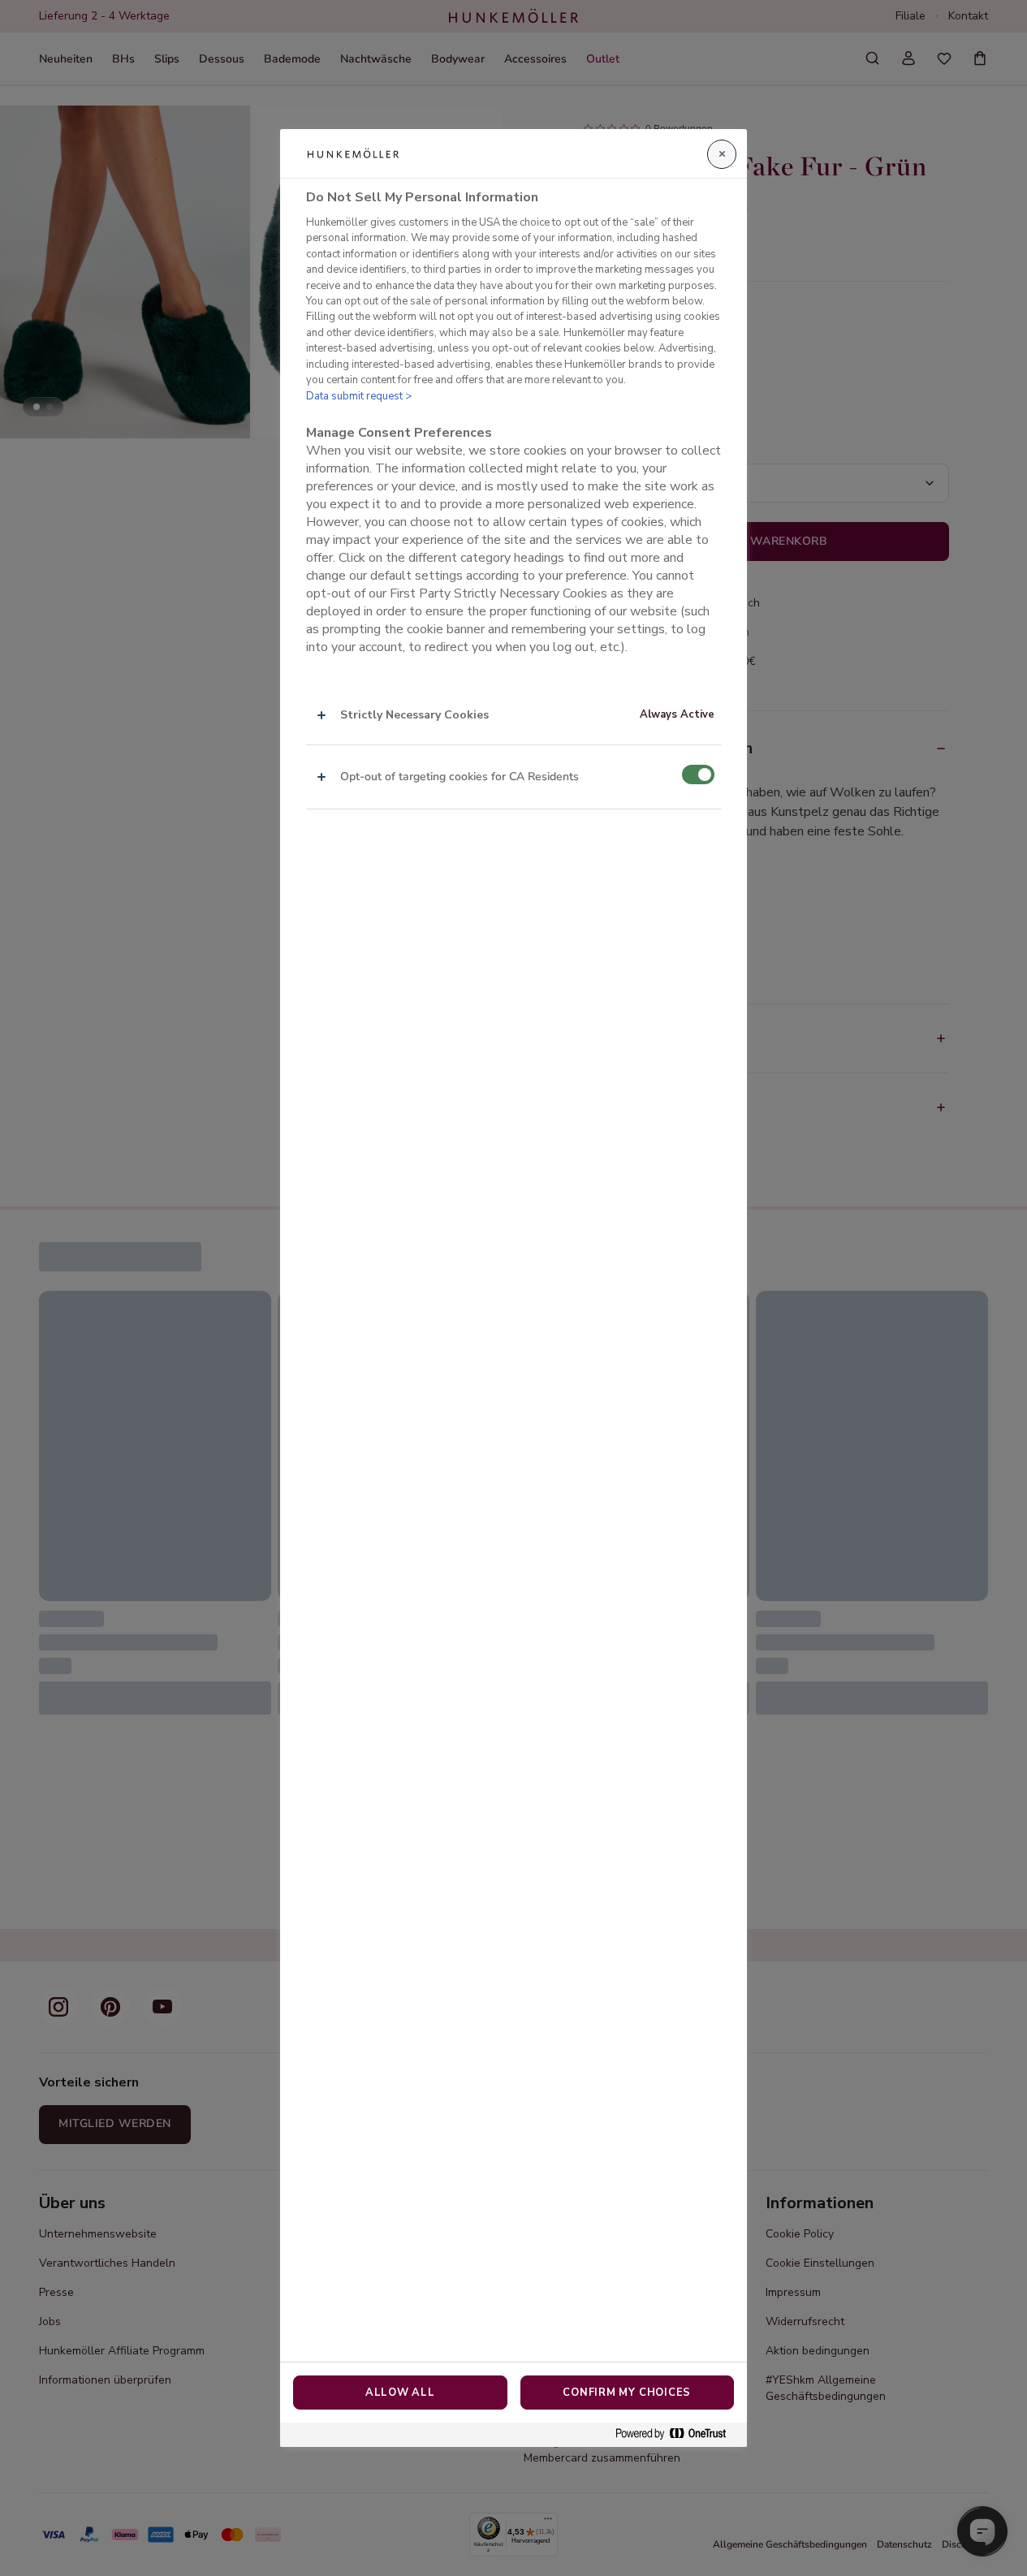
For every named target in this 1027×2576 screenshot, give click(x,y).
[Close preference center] (722, 154)
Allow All (400, 2393)
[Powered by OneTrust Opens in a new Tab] (677, 2434)
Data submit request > (359, 396)
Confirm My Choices (627, 2393)
